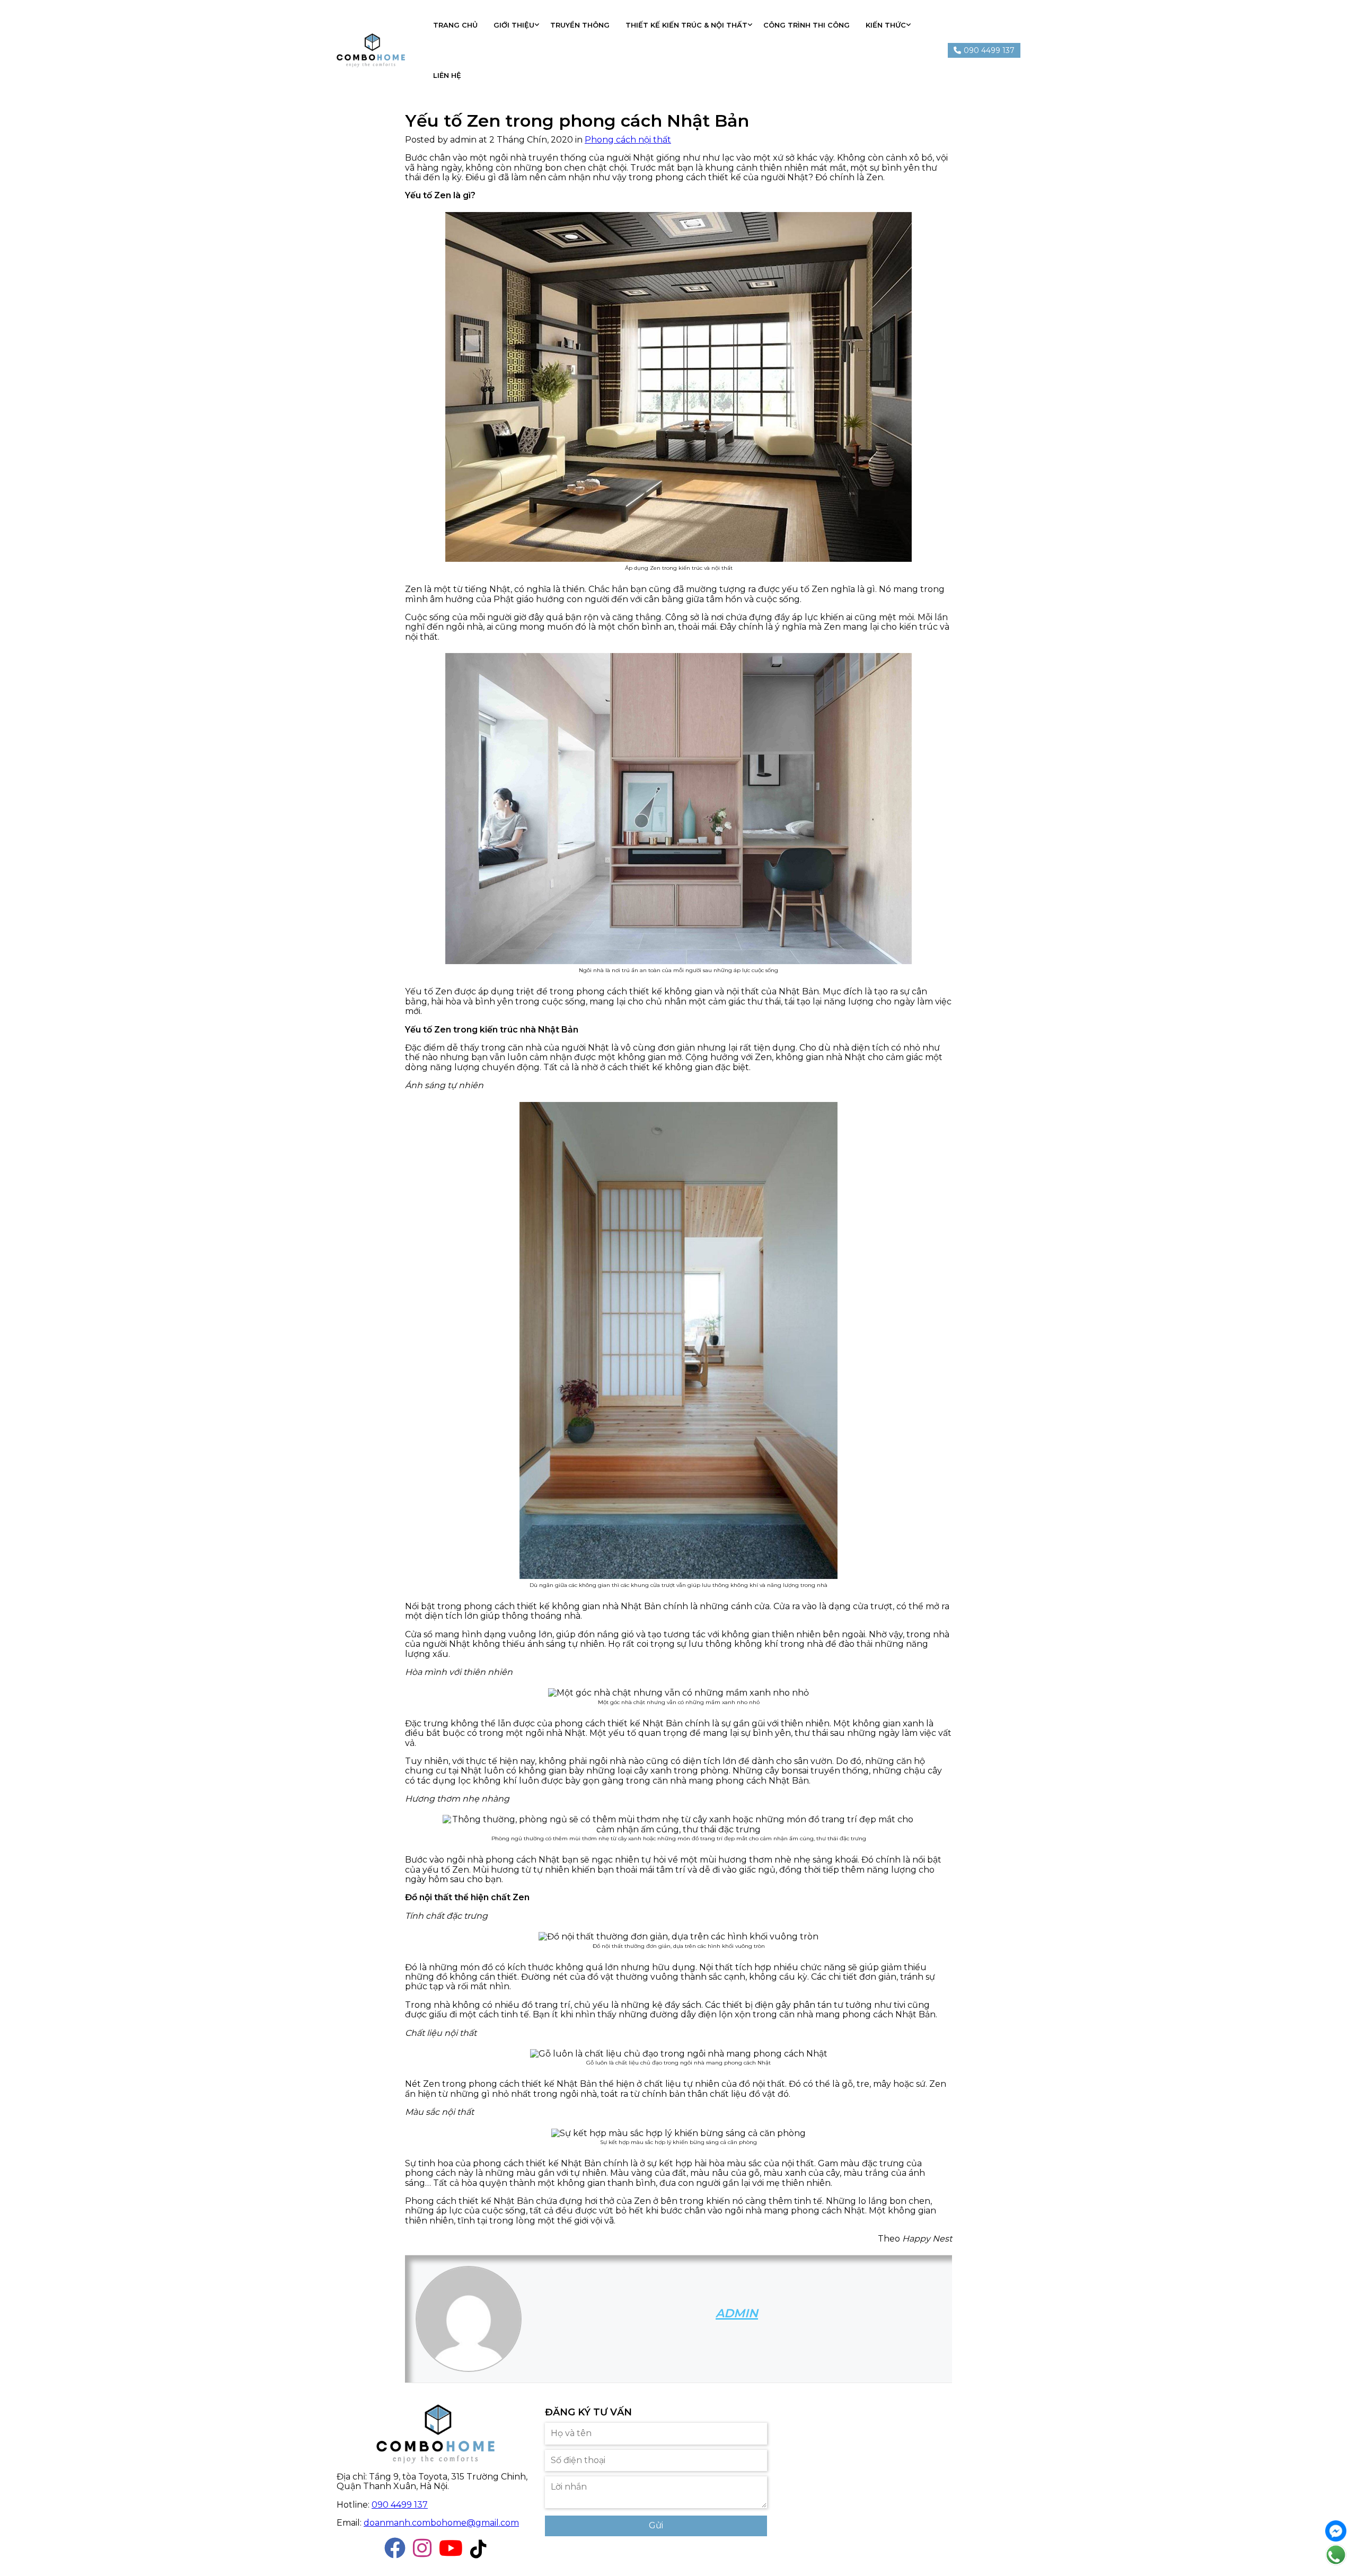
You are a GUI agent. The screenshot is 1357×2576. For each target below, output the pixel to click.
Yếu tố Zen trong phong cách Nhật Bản (577, 121)
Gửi (656, 2525)
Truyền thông (580, 25)
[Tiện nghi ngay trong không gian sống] (371, 51)
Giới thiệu (514, 25)
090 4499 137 (400, 2505)
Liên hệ (447, 75)
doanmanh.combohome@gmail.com (441, 2523)
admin (737, 2313)
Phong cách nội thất (628, 140)
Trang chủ (455, 25)
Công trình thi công (807, 25)
